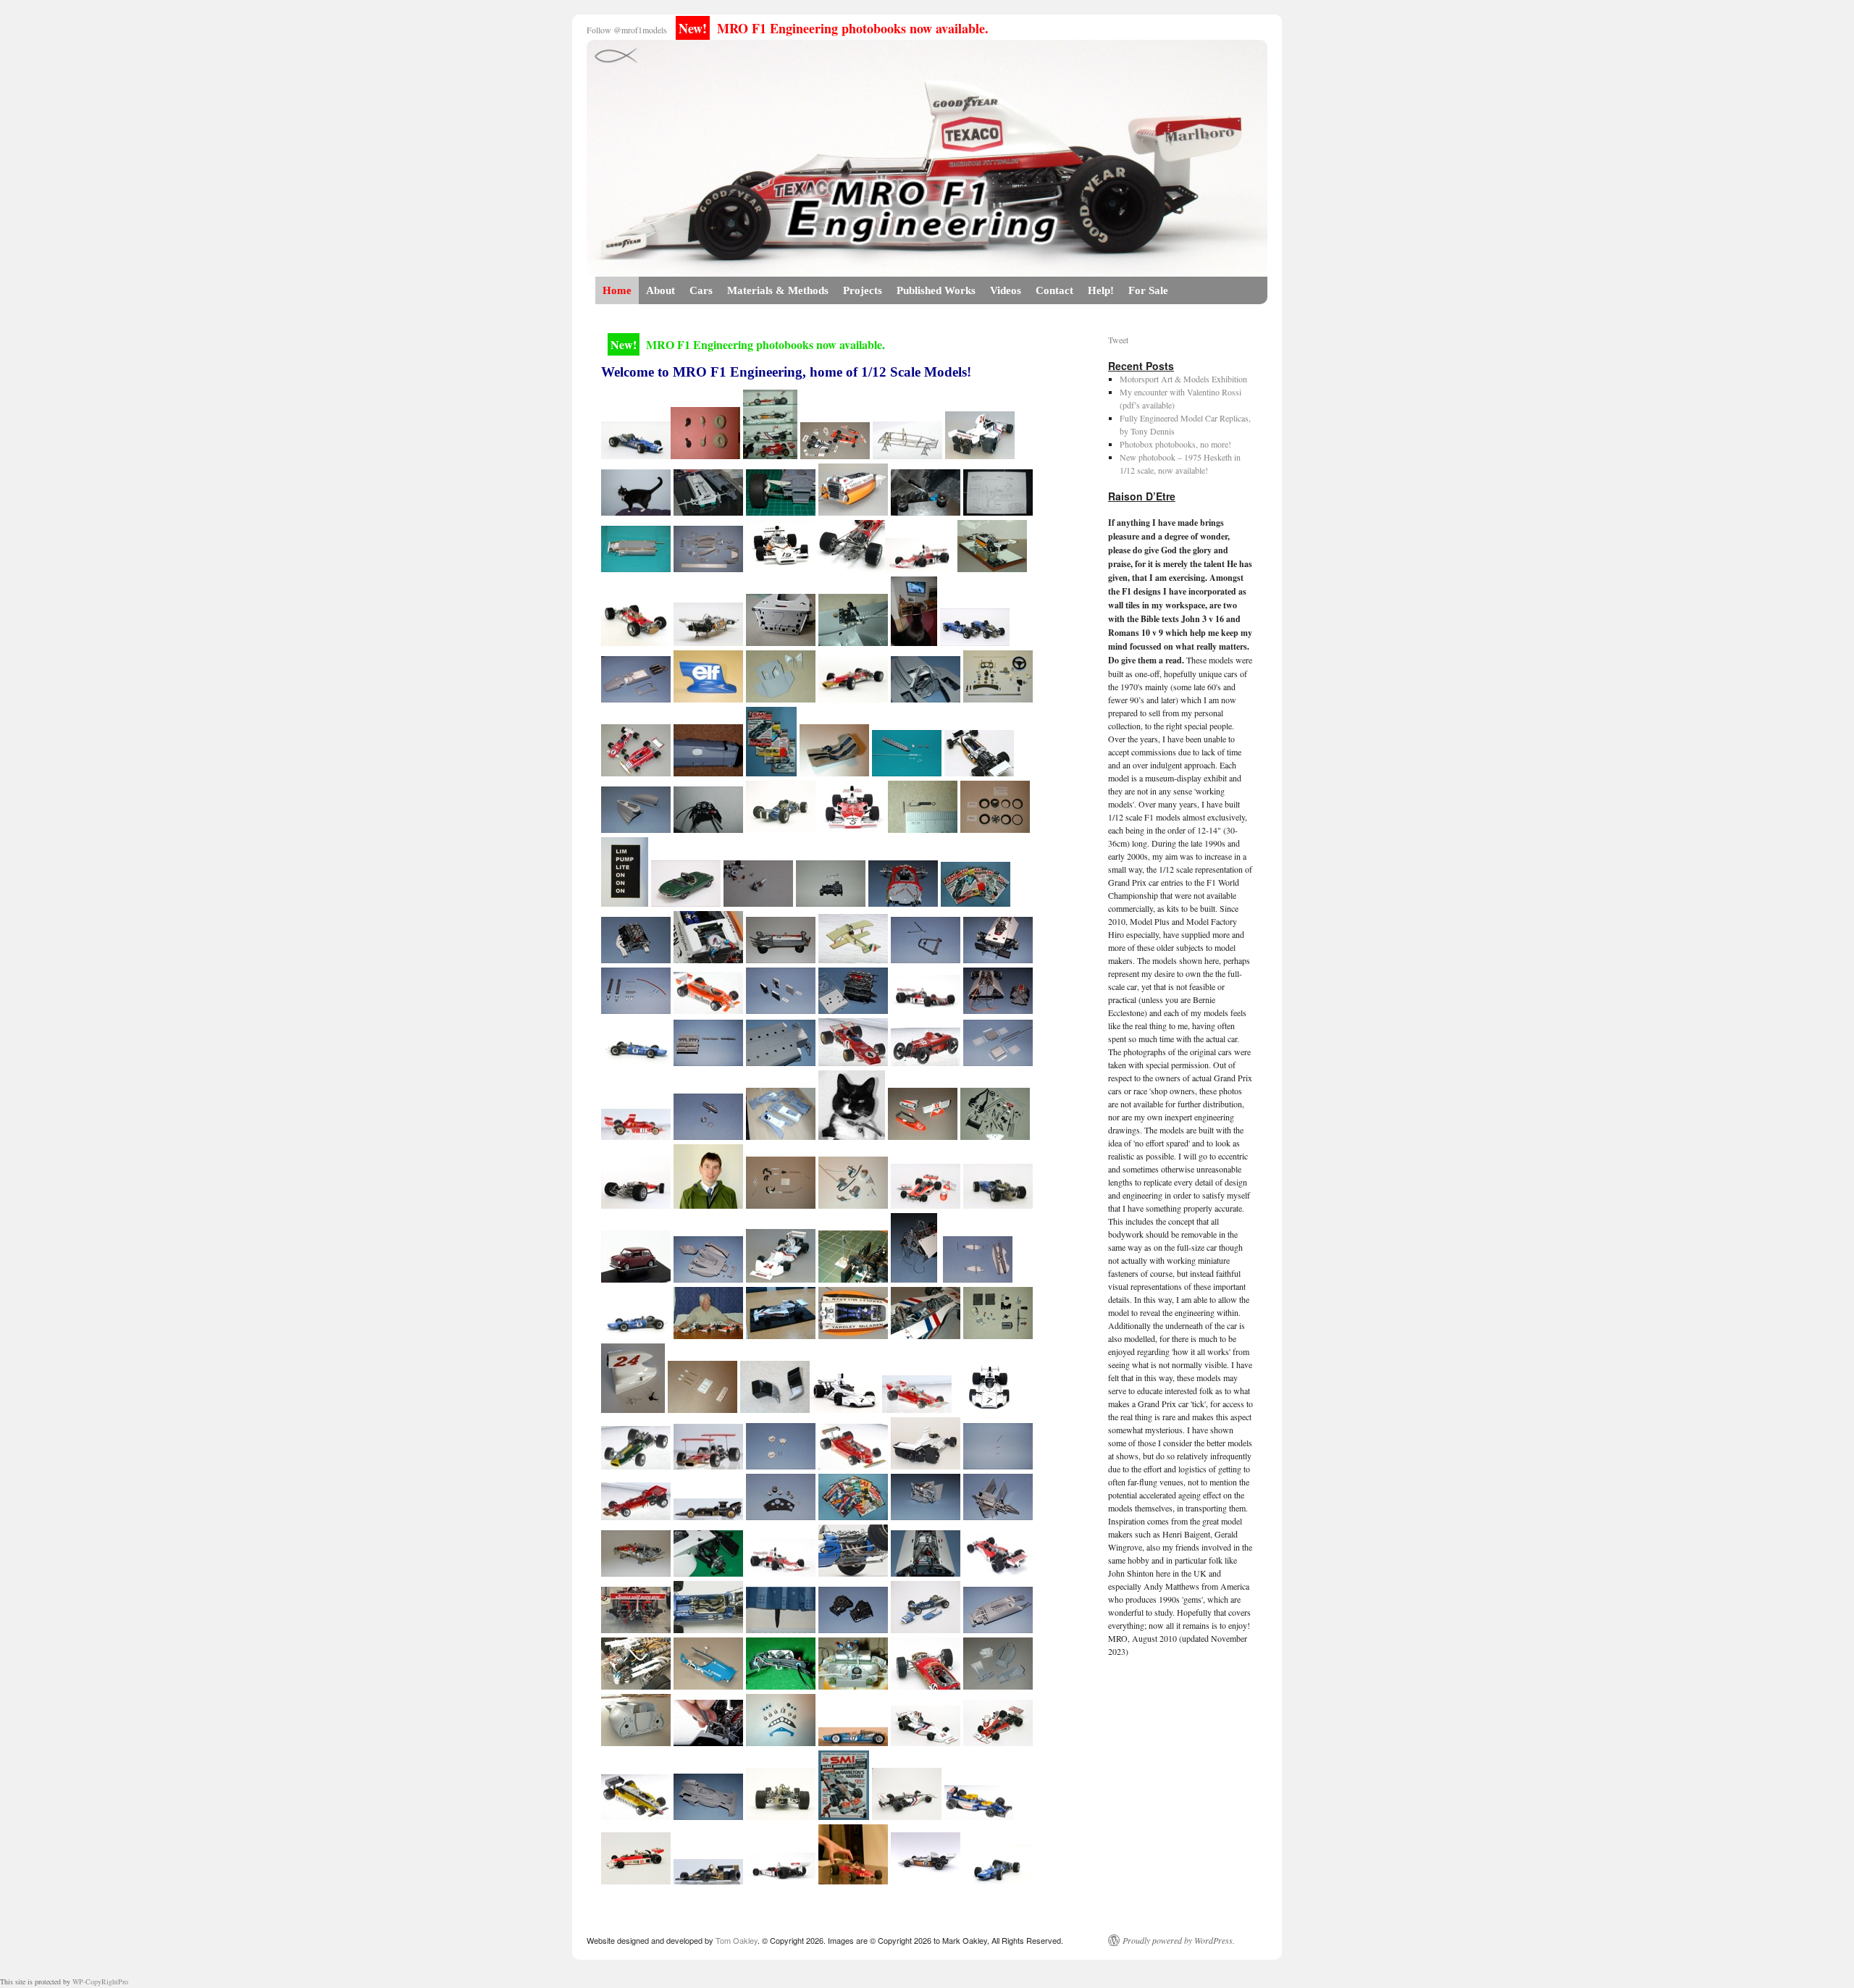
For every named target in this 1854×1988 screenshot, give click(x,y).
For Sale (1148, 290)
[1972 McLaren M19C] (781, 567)
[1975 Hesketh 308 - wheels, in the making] (995, 828)
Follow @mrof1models (627, 30)
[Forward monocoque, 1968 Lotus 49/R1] (926, 1515)
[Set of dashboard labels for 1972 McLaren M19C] (625, 902)
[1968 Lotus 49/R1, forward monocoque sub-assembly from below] (998, 1515)
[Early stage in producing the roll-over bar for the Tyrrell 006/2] (926, 698)
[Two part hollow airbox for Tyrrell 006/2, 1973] (636, 828)
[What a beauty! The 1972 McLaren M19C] (926, 1880)
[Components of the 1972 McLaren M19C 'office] (998, 698)
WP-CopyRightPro (100, 1981)
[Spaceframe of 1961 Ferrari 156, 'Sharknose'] (907, 454)
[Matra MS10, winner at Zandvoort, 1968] (781, 828)
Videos (1006, 290)
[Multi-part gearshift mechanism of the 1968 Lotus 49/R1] (998, 1465)
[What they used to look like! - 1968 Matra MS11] (853, 1741)
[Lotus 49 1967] (636, 1465)
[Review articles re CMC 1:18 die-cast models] (771, 772)
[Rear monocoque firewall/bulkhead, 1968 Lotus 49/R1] (903, 902)
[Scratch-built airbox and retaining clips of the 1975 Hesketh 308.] (633, 1408)
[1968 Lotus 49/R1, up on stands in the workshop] (636, 1572)
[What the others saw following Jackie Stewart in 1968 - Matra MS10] (781, 1815)
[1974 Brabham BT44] (998, 959)
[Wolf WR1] (708, 1880)
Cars (701, 290)
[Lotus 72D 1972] (708, 1515)
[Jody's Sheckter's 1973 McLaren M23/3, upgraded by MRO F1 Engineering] (781, 1334)
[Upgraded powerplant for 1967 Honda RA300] (708, 1061)
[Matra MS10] (636, 1061)
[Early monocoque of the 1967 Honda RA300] (636, 698)
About (660, 290)
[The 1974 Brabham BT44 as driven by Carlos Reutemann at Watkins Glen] (989, 1408)
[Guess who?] (781, 1628)
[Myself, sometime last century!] (708, 1204)
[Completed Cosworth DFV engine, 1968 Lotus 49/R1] (636, 959)
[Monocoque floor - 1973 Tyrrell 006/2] (781, 1061)
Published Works (936, 290)
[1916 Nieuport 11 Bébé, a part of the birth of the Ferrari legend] (853, 959)
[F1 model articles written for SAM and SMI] (853, 1515)
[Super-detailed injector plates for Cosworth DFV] (636, 1009)
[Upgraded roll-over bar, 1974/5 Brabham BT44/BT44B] (926, 959)
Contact (1054, 290)
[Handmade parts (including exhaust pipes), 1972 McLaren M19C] (995, 1135)
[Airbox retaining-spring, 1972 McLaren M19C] (923, 828)
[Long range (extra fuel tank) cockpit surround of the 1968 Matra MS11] (708, 1685)
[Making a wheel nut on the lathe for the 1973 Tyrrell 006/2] (926, 511)
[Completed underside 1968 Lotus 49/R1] (781, 959)
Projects (863, 290)
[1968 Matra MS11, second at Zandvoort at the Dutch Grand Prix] (998, 1204)
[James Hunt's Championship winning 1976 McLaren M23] (926, 1204)
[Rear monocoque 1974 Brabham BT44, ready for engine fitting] (914, 1278)
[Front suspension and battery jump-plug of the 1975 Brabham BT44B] (708, 1572)
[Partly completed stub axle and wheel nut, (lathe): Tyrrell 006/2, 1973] (708, 1135)
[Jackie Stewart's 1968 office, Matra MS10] (708, 1628)
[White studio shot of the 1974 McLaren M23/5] (781, 1572)
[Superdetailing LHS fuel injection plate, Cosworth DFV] (907, 772)
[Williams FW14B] (979, 1815)
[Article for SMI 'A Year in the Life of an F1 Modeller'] (844, 1815)
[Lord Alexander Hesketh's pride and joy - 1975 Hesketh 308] (926, 1741)
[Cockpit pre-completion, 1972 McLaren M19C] (853, 1334)
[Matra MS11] (636, 454)
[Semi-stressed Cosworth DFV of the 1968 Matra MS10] (853, 1572)
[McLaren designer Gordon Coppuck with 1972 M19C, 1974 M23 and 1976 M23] (708, 1334)
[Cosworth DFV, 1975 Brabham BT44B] (853, 1009)
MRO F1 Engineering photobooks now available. (834, 28)
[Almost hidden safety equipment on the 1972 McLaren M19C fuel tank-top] (853, 1685)
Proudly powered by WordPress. (1179, 1940)
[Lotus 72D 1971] (636, 1515)
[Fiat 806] (926, 1061)
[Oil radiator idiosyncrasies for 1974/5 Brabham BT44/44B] (781, 1009)
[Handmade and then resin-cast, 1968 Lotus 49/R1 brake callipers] (781, 1465)
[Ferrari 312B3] (636, 1135)
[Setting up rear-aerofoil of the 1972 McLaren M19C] (853, 1278)
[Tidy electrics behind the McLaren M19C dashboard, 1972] (781, 1685)
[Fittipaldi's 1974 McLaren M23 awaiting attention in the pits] (781, 1880)
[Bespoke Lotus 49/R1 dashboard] (781, 1515)
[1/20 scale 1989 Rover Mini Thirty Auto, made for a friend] (636, 1278)
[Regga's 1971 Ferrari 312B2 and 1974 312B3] (636, 772)
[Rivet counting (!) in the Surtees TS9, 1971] (708, 772)
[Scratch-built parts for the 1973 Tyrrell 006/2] (708, 567)
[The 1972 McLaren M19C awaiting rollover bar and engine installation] (708, 959)
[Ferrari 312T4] (853, 1465)
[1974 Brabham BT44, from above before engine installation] (926, 1572)
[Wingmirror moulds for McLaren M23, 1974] (705, 454)
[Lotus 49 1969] (708, 1465)
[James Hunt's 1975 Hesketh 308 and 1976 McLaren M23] (835, 454)
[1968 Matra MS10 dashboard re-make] (781, 1741)
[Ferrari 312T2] (917, 1408)
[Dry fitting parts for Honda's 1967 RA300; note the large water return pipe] (998, 1628)
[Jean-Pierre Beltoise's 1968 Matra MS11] (926, 1628)
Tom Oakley (737, 1940)
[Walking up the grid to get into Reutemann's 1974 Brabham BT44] (926, 1465)
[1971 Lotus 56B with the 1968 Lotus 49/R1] (708, 511)
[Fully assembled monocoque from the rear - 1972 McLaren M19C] (636, 1741)
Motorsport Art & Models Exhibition (1183, 379)
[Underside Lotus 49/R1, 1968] (636, 567)
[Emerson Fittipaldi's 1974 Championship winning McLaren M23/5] (998, 1741)
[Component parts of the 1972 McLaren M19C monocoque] (998, 1685)
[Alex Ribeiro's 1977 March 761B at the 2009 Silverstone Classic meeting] (636, 1628)
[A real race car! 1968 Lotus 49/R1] (636, 1204)
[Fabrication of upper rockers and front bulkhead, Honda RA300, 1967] (978, 1278)
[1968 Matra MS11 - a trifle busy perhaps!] (636, 1685)
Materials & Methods (778, 290)
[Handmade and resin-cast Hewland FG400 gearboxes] (853, 1628)
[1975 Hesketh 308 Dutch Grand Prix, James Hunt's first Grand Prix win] (781, 1278)
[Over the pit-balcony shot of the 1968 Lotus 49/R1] (926, 1685)
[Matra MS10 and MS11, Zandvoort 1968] (975, 641)
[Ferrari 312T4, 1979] (853, 1880)
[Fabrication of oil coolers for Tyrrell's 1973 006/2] (998, 1061)
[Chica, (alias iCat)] (636, 511)
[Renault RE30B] (636, 1815)
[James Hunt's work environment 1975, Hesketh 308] (926, 1334)
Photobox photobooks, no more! (1175, 444)
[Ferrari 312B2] (853, 1061)
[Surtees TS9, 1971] (781, 698)
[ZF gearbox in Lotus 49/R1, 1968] (850, 567)
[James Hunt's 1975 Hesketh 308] (980, 454)
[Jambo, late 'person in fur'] (852, 1135)
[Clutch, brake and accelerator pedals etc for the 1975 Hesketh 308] (702, 1408)
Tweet (1118, 340)
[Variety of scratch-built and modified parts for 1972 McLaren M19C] (998, 1334)
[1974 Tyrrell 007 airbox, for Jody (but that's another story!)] (708, 698)
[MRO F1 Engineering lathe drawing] (998, 511)
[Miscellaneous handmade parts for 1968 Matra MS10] (853, 1204)
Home (617, 290)
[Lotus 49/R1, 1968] (781, 511)
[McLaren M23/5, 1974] (920, 567)
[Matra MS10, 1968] (834, 772)
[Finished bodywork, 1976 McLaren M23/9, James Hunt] (923, 1135)
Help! (1101, 290)
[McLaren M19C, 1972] (853, 511)
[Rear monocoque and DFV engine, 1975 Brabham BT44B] (998, 1009)
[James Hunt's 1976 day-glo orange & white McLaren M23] (636, 1880)
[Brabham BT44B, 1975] (708, 828)
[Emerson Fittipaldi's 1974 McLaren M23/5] (926, 1009)
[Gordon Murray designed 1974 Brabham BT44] (844, 1408)
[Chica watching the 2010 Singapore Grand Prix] (914, 641)
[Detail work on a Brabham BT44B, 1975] (708, 1741)
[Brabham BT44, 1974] (781, 641)
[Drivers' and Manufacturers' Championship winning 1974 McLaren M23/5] (998, 1572)
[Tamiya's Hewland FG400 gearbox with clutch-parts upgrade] (831, 902)
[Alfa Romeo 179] (708, 1009)
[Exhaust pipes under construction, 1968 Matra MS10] (781, 1204)
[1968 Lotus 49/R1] (853, 698)
